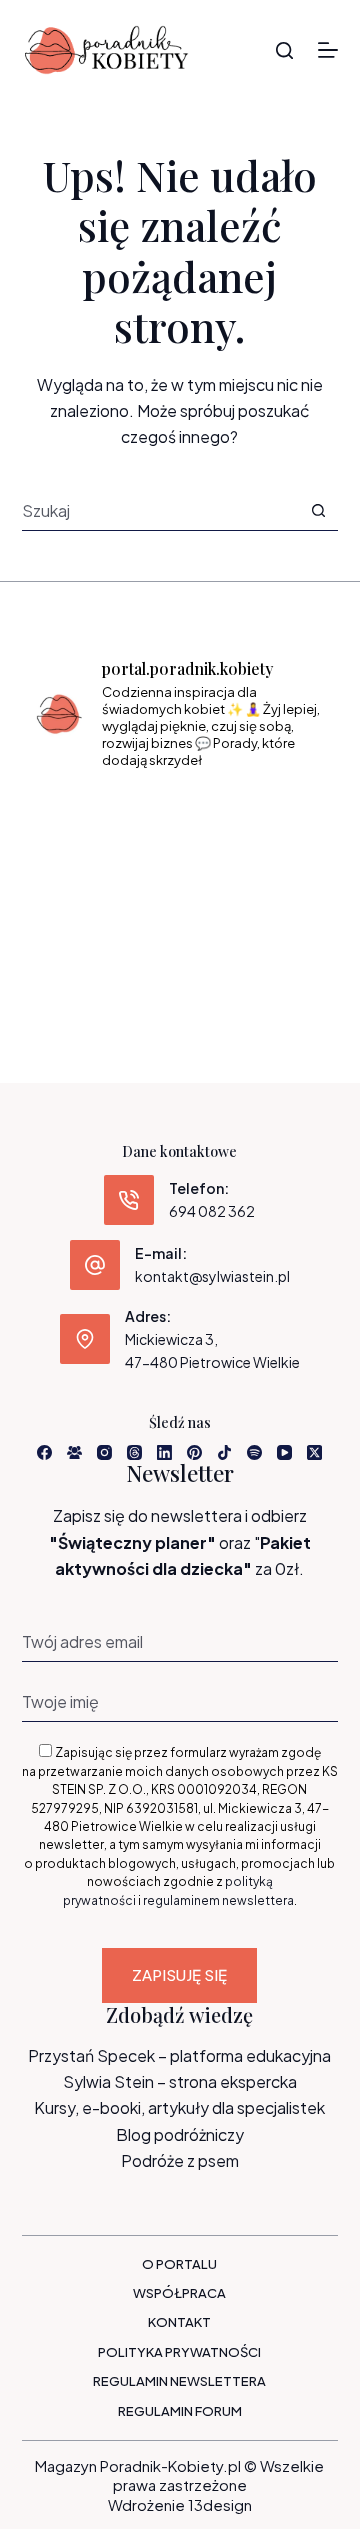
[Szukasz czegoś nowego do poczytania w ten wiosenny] (180, 940)
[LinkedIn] (164, 1452)
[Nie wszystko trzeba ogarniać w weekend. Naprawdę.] (78, 879)
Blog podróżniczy (180, 2134)
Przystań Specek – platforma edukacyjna (179, 2055)
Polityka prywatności (179, 2352)
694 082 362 (212, 1211)
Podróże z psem (180, 2160)
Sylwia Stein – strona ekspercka (180, 2081)
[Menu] (328, 50)
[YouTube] (284, 1452)
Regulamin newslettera (179, 2381)
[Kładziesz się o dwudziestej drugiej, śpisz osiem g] (78, 817)
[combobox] (161, 510)
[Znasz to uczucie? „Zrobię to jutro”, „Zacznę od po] (180, 817)
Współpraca (179, 2293)
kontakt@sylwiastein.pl (212, 1276)
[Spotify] (254, 1452)
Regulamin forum (180, 2411)
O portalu (179, 2264)
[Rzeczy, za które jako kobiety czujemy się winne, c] (282, 817)
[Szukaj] (284, 50)
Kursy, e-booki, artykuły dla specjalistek (179, 2107)
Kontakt (179, 2322)
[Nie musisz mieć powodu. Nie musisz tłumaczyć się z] (180, 879)
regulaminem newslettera (218, 1900)
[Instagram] (104, 1452)
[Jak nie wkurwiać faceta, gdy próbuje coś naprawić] (282, 879)
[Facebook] (44, 1452)
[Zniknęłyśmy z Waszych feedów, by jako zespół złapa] (78, 940)
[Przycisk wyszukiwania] (318, 510)
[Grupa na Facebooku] (74, 1452)
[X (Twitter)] (314, 1452)
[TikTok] (224, 1452)
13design (220, 2504)
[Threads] (134, 1452)
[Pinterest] (194, 1452)
